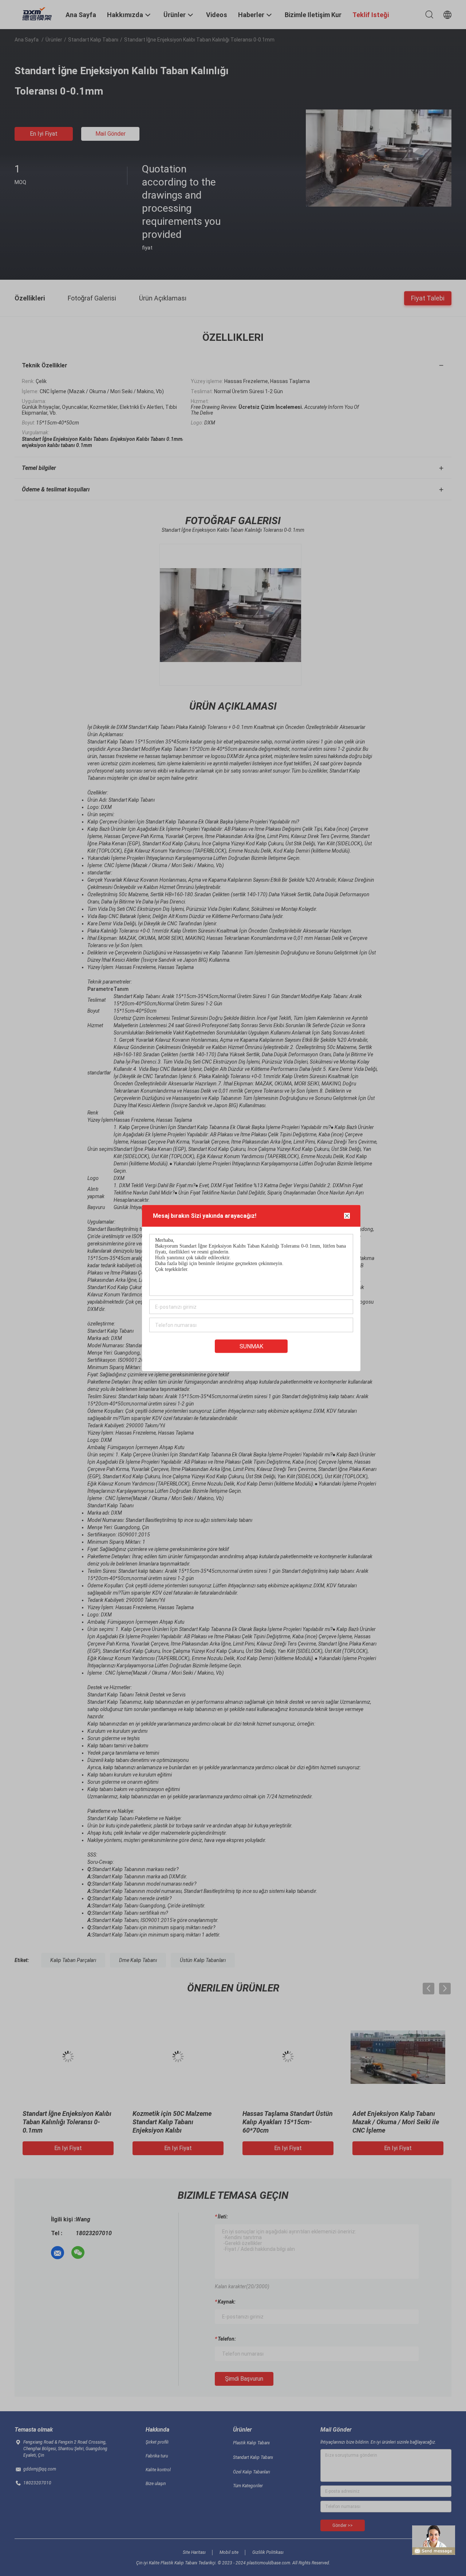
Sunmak (251, 1346)
